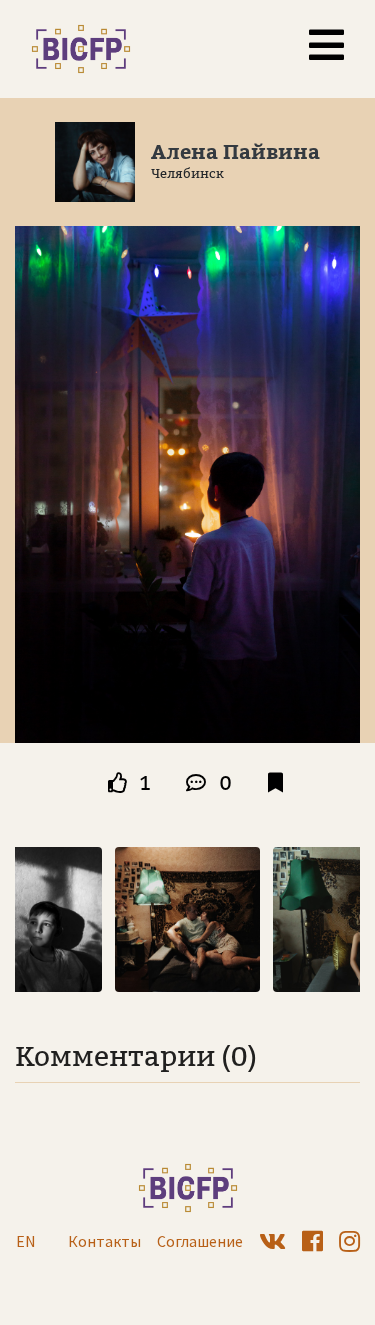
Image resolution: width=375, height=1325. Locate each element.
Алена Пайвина (235, 152)
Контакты (104, 1241)
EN (26, 1241)
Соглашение (200, 1241)
